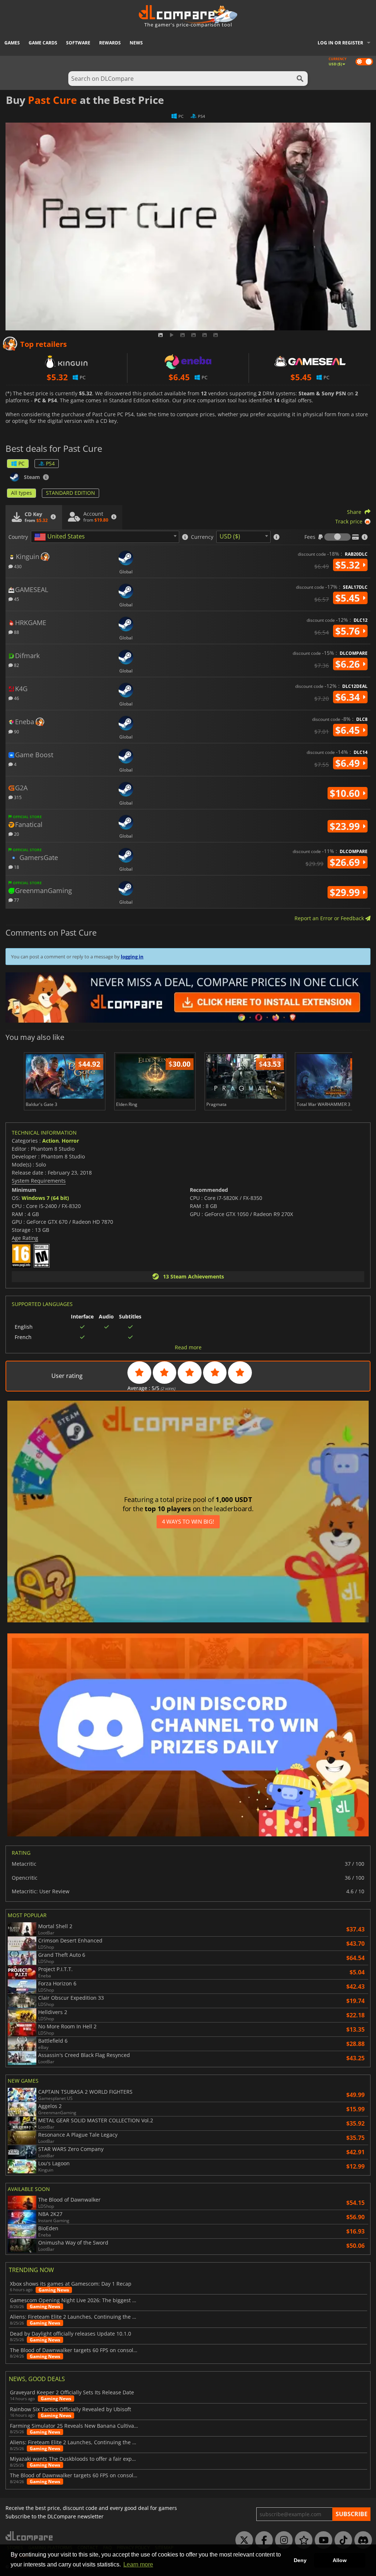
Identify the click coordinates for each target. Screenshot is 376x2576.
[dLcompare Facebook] (262, 2540)
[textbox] (61, 537)
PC (21, 463)
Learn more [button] (138, 2564)
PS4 (50, 463)
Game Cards (43, 43)
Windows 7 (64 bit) (45, 1198)
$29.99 (346, 892)
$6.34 (349, 697)
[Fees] (337, 537)
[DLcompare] (30, 2536)
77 (16, 900)
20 (16, 834)
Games (12, 43)
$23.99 (346, 826)
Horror (70, 1141)
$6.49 (349, 763)
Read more (188, 1347)
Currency (202, 537)
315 (17, 797)
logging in (132, 957)
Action (50, 1141)
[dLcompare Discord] (361, 2540)
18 (16, 867)
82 (16, 665)
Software (78, 43)
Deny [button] (300, 2560)
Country (18, 537)
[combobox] (105, 537)
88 (16, 632)
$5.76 (349, 631)
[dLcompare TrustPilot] (302, 2540)
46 (16, 698)
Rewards (110, 43)
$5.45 (349, 598)
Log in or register (340, 43)
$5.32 (349, 565)
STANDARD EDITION (70, 493)
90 (16, 731)
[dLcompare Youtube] (322, 2540)
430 (17, 566)
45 (16, 599)
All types (21, 493)
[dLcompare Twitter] (242, 2540)
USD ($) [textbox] (230, 536)
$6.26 (349, 664)
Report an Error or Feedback (330, 918)
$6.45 (349, 730)
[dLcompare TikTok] (341, 2540)
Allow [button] (340, 2560)
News (136, 43)
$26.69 (346, 862)
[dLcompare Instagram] (282, 2540)
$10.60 (346, 793)
